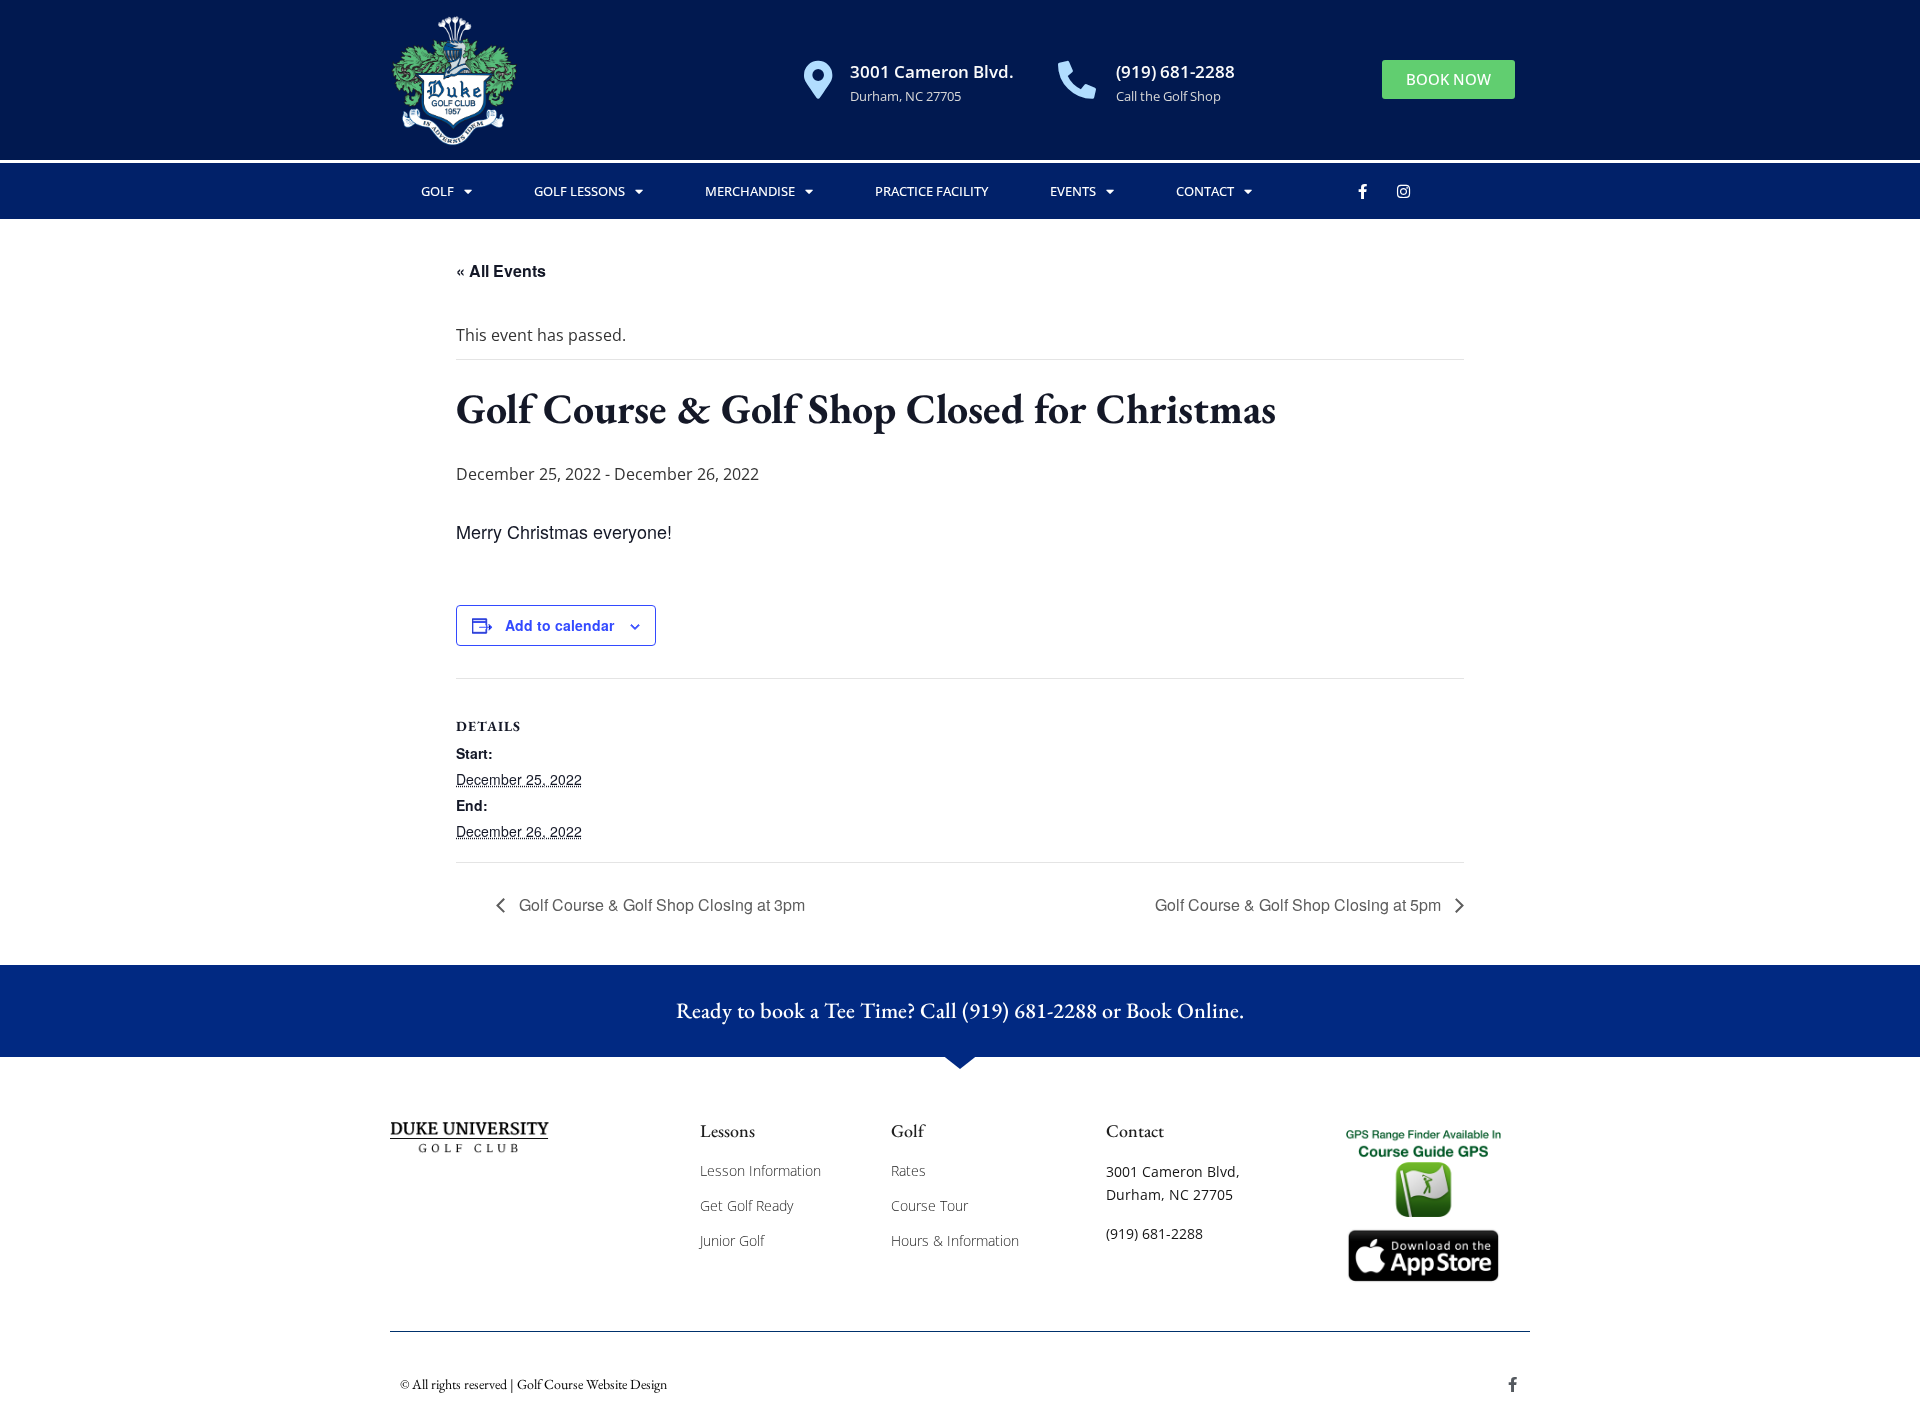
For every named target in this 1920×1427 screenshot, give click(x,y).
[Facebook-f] (1363, 191)
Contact (1205, 191)
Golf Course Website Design (592, 1384)
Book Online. (1185, 1010)
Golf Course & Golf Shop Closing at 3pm (660, 904)
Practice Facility (931, 191)
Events (1073, 191)
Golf (437, 191)
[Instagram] (1404, 191)
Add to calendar (559, 625)
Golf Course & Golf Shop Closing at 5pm (1300, 904)
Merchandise (750, 191)
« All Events (501, 270)
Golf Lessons (579, 191)
